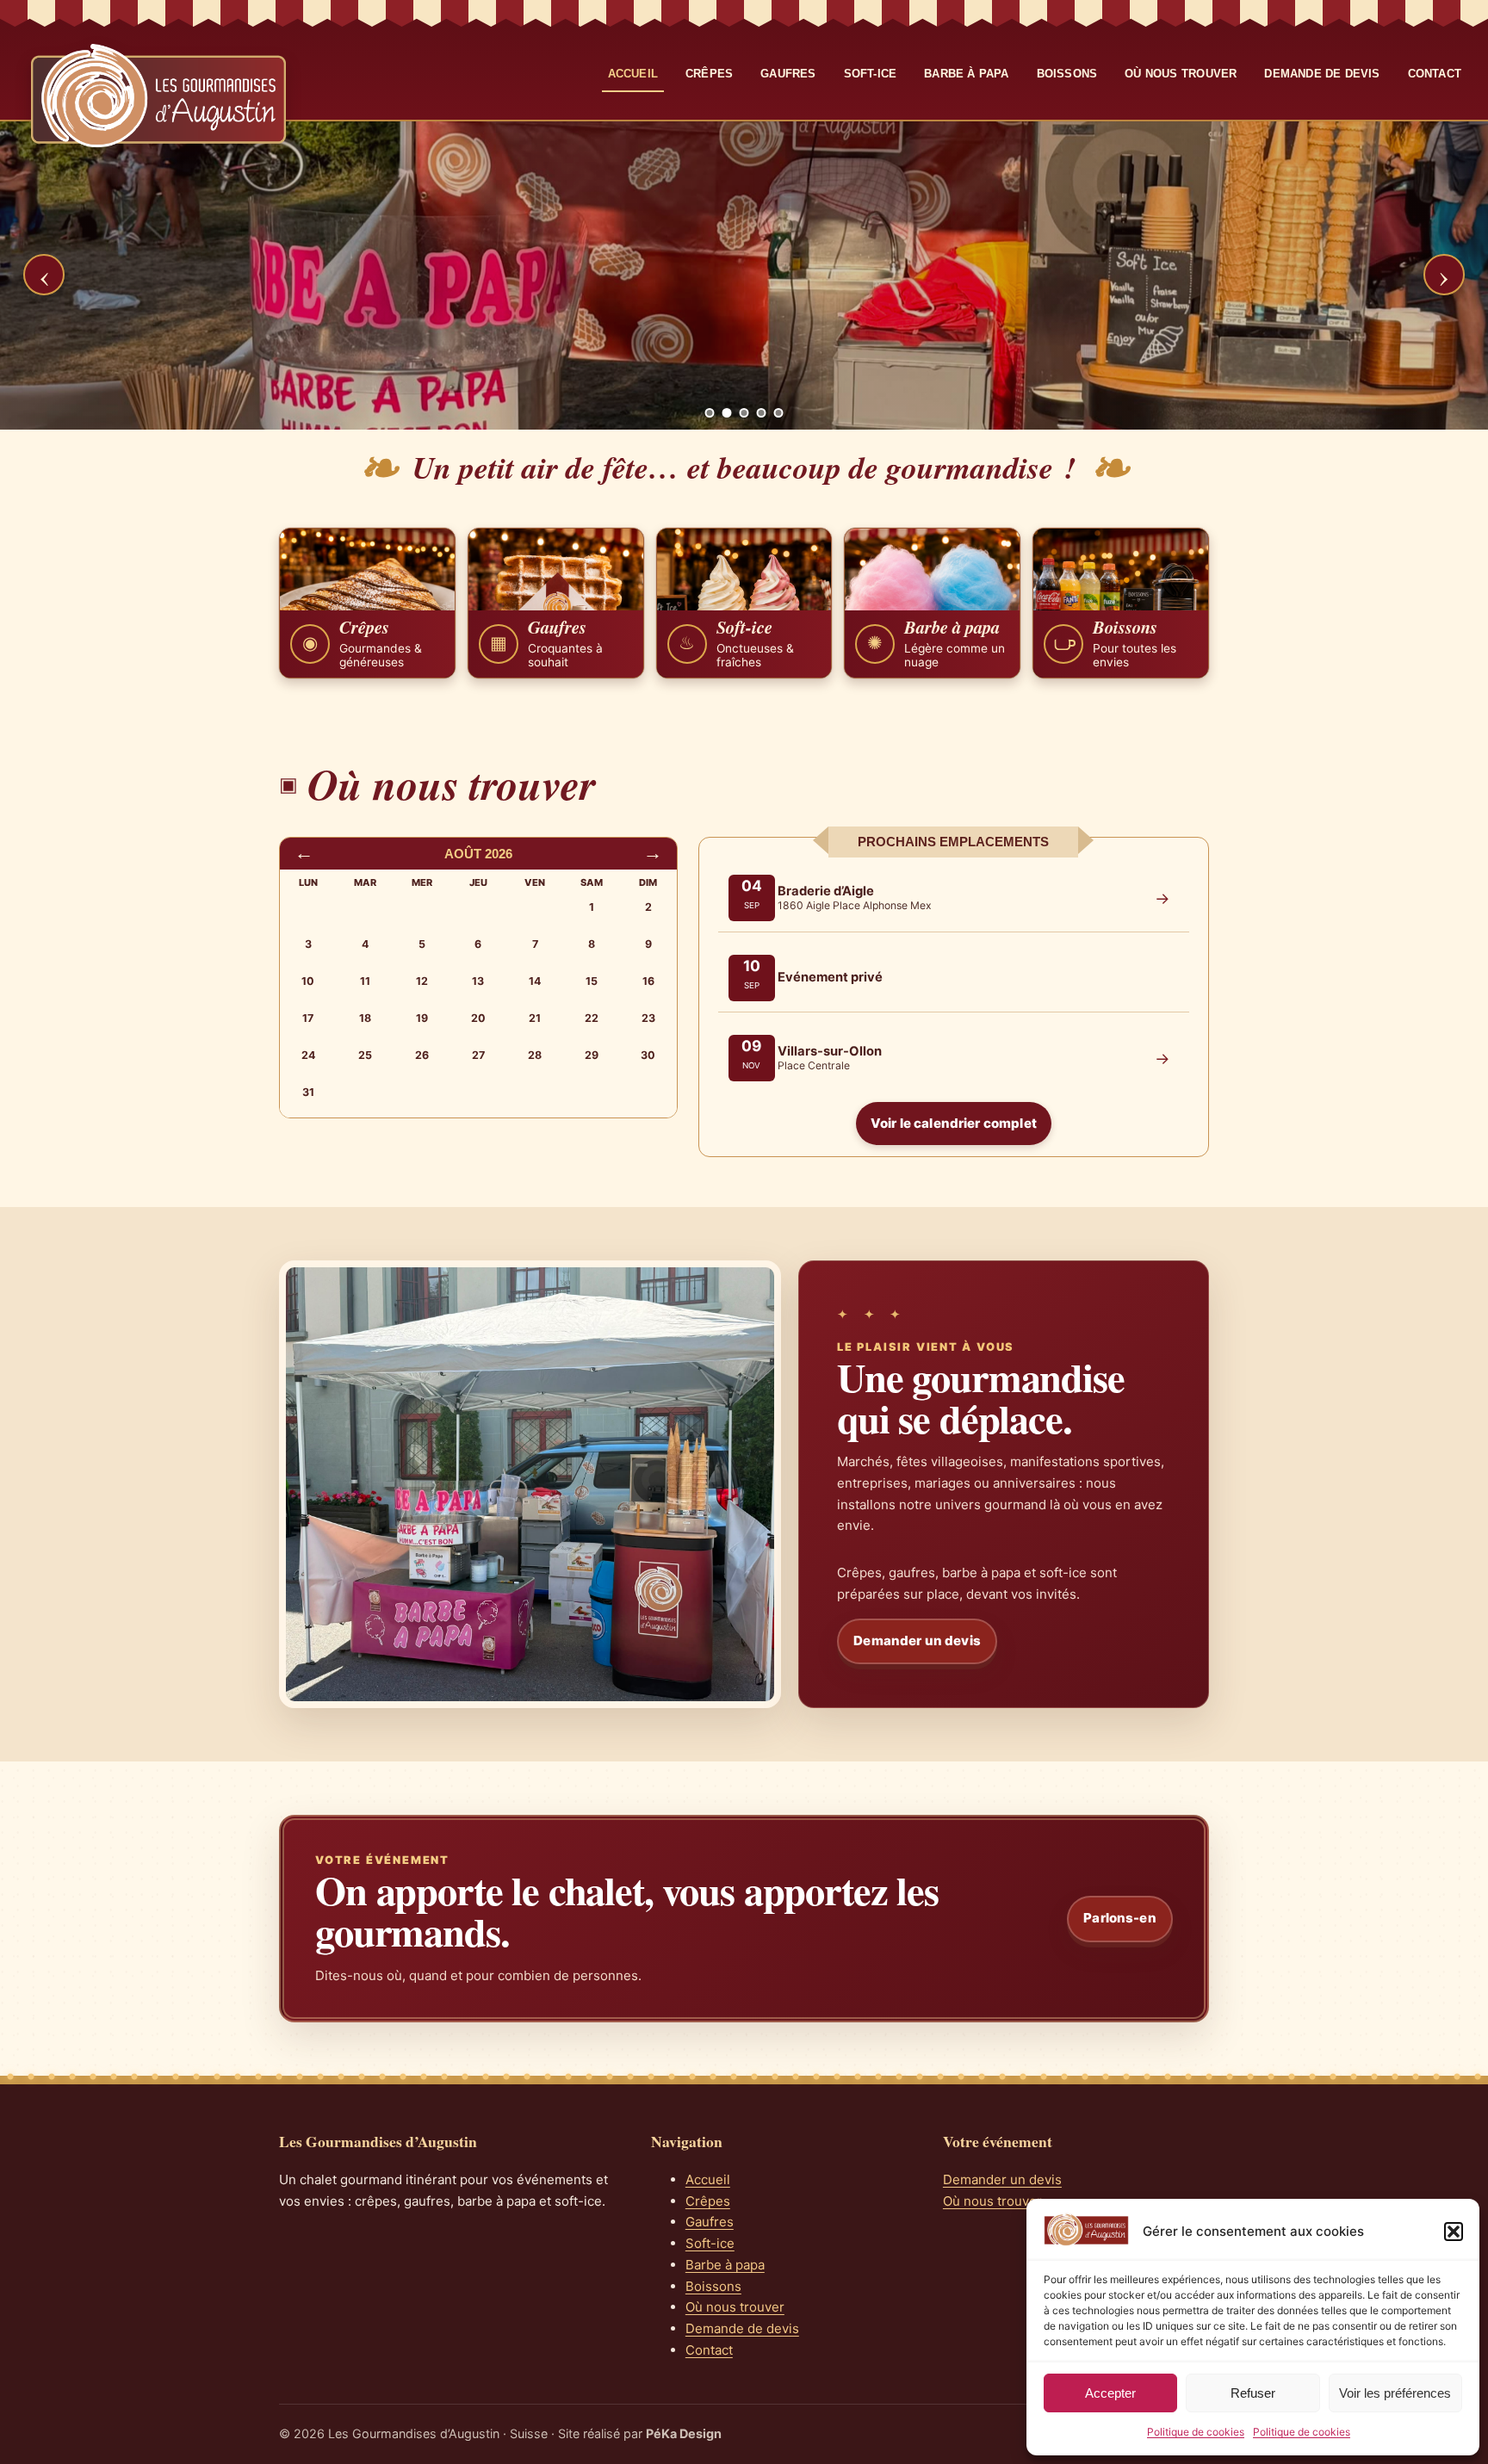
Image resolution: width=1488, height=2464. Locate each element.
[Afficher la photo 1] (710, 413)
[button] (1454, 2232)
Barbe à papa (966, 74)
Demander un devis (917, 1641)
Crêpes (709, 74)
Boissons (1067, 74)
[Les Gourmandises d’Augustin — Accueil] (158, 96)
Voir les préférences (1395, 2393)
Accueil (633, 74)
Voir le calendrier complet (954, 1123)
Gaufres (788, 74)
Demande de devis (1322, 74)
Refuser (1253, 2393)
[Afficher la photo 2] (727, 413)
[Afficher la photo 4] (762, 413)
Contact (1435, 74)
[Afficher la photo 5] (779, 413)
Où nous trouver (1181, 74)
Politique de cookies (1196, 2432)
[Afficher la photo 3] (744, 413)
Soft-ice (871, 74)
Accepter (1110, 2393)
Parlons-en (1120, 1918)
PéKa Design (684, 2433)
